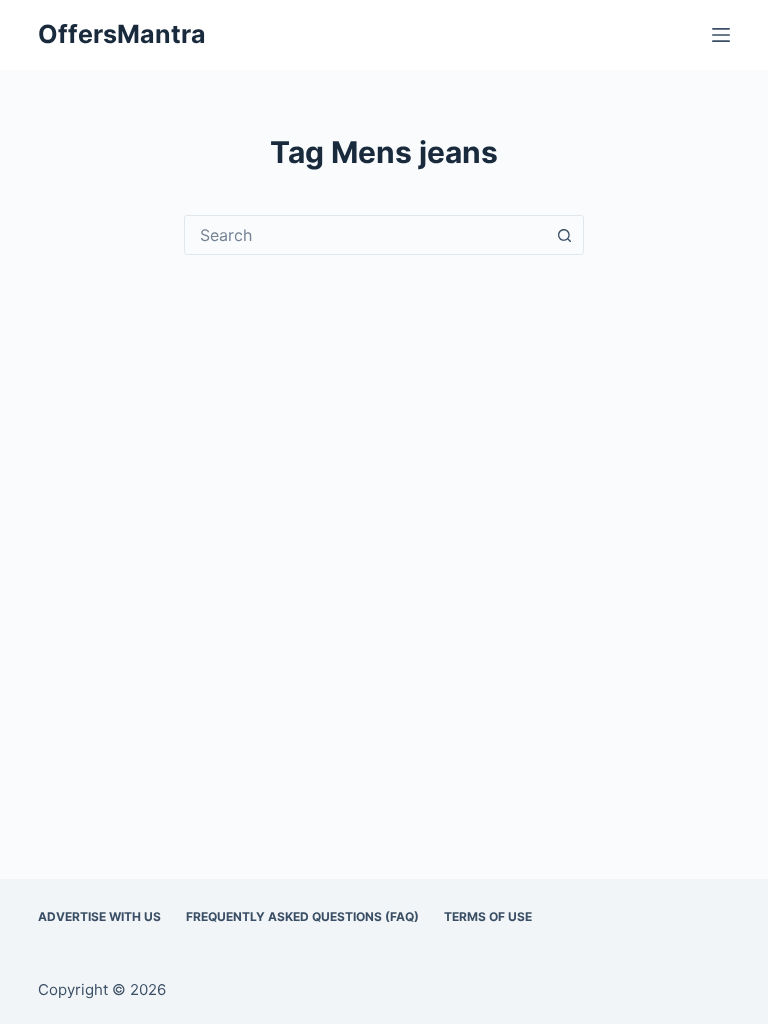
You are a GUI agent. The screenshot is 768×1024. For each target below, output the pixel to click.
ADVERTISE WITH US (99, 916)
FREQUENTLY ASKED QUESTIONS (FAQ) (302, 916)
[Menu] (721, 35)
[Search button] (564, 235)
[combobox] (365, 235)
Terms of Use (488, 916)
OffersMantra (122, 34)
